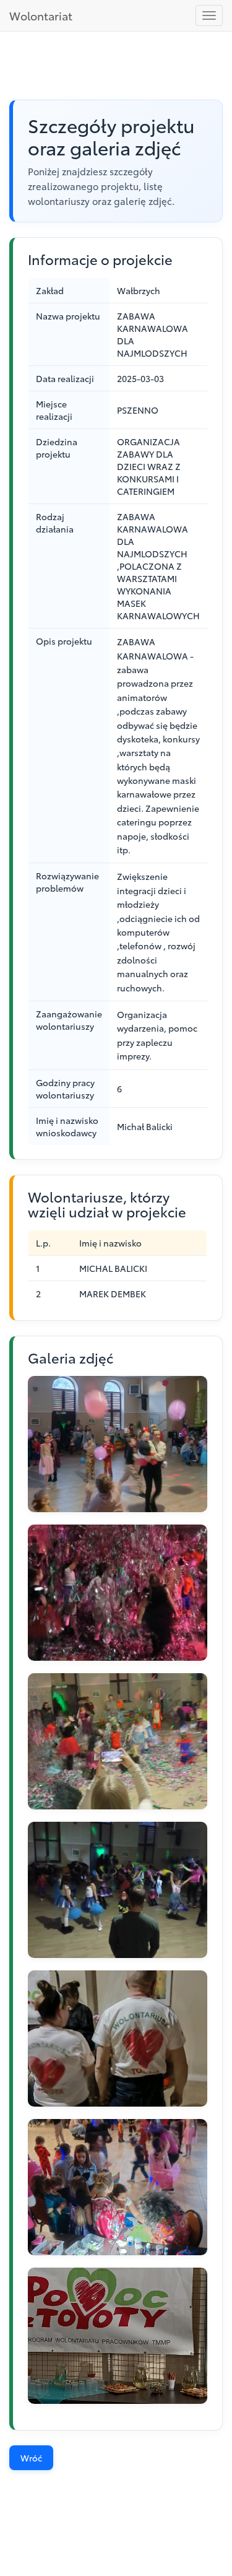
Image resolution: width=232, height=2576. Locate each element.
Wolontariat (41, 15)
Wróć (31, 2458)
